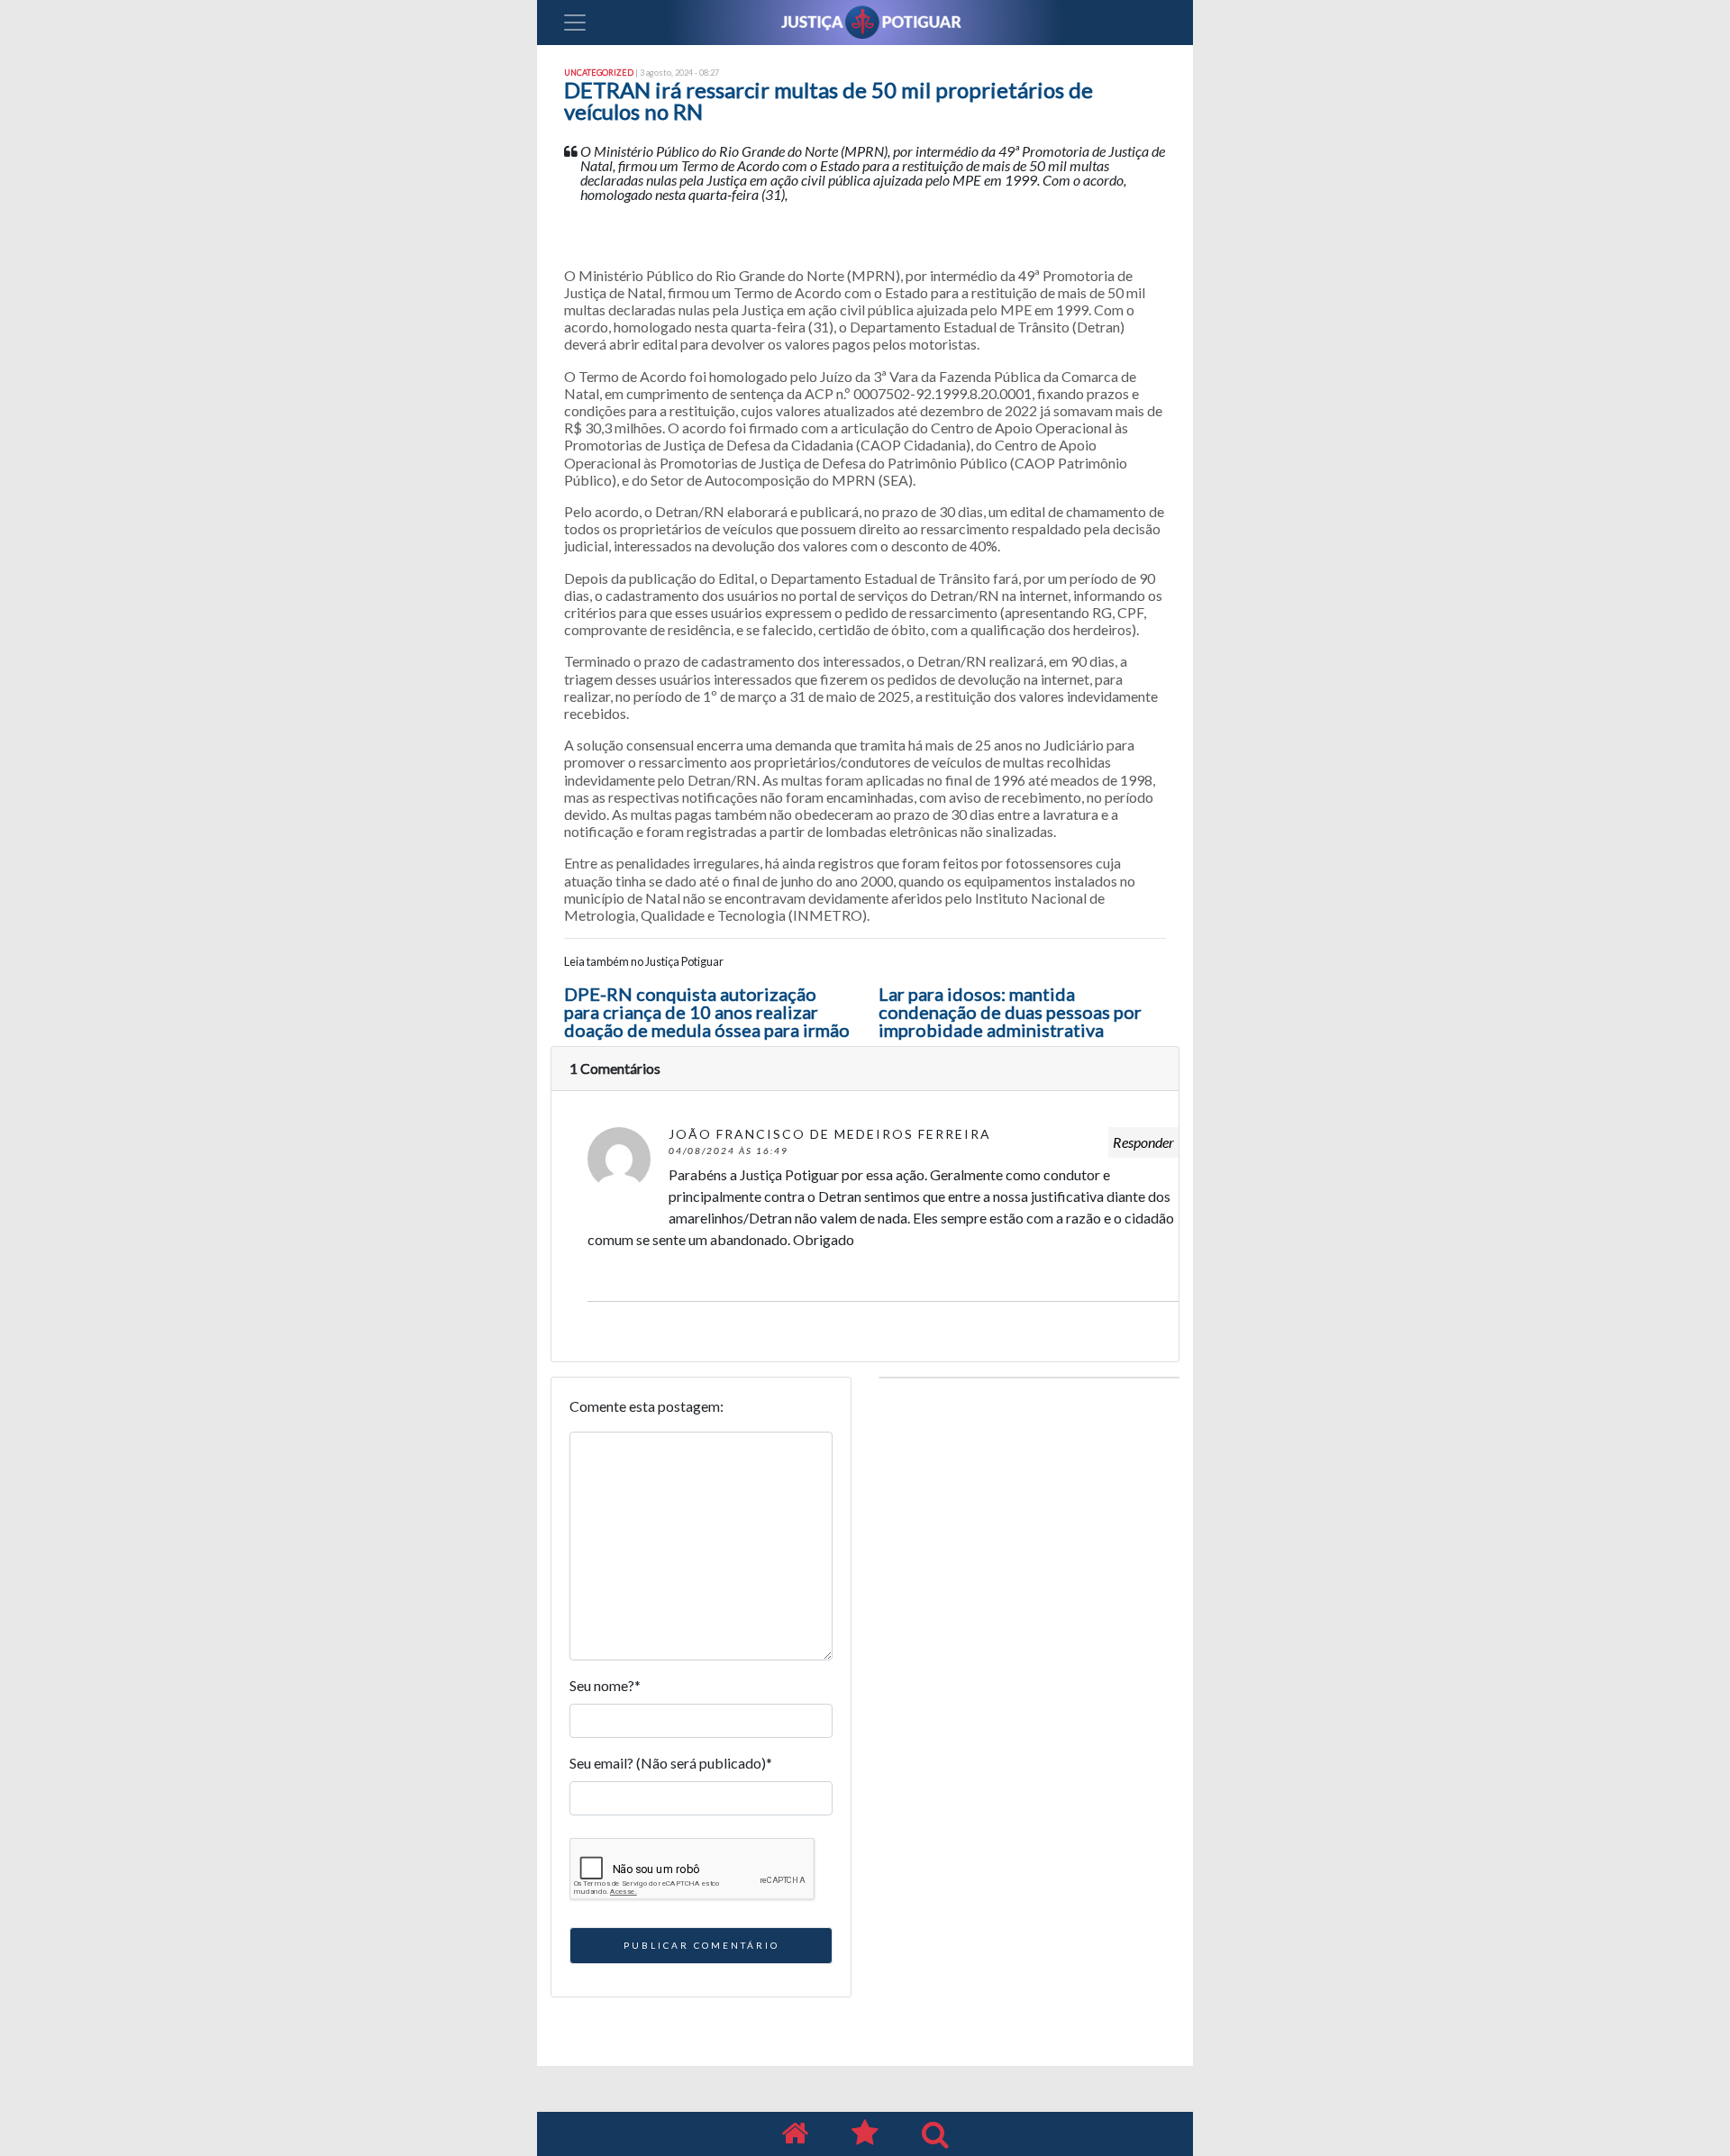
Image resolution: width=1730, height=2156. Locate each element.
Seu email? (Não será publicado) (671, 1763)
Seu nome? (605, 1685)
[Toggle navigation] (575, 23)
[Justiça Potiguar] (795, 2134)
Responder (1143, 1142)
